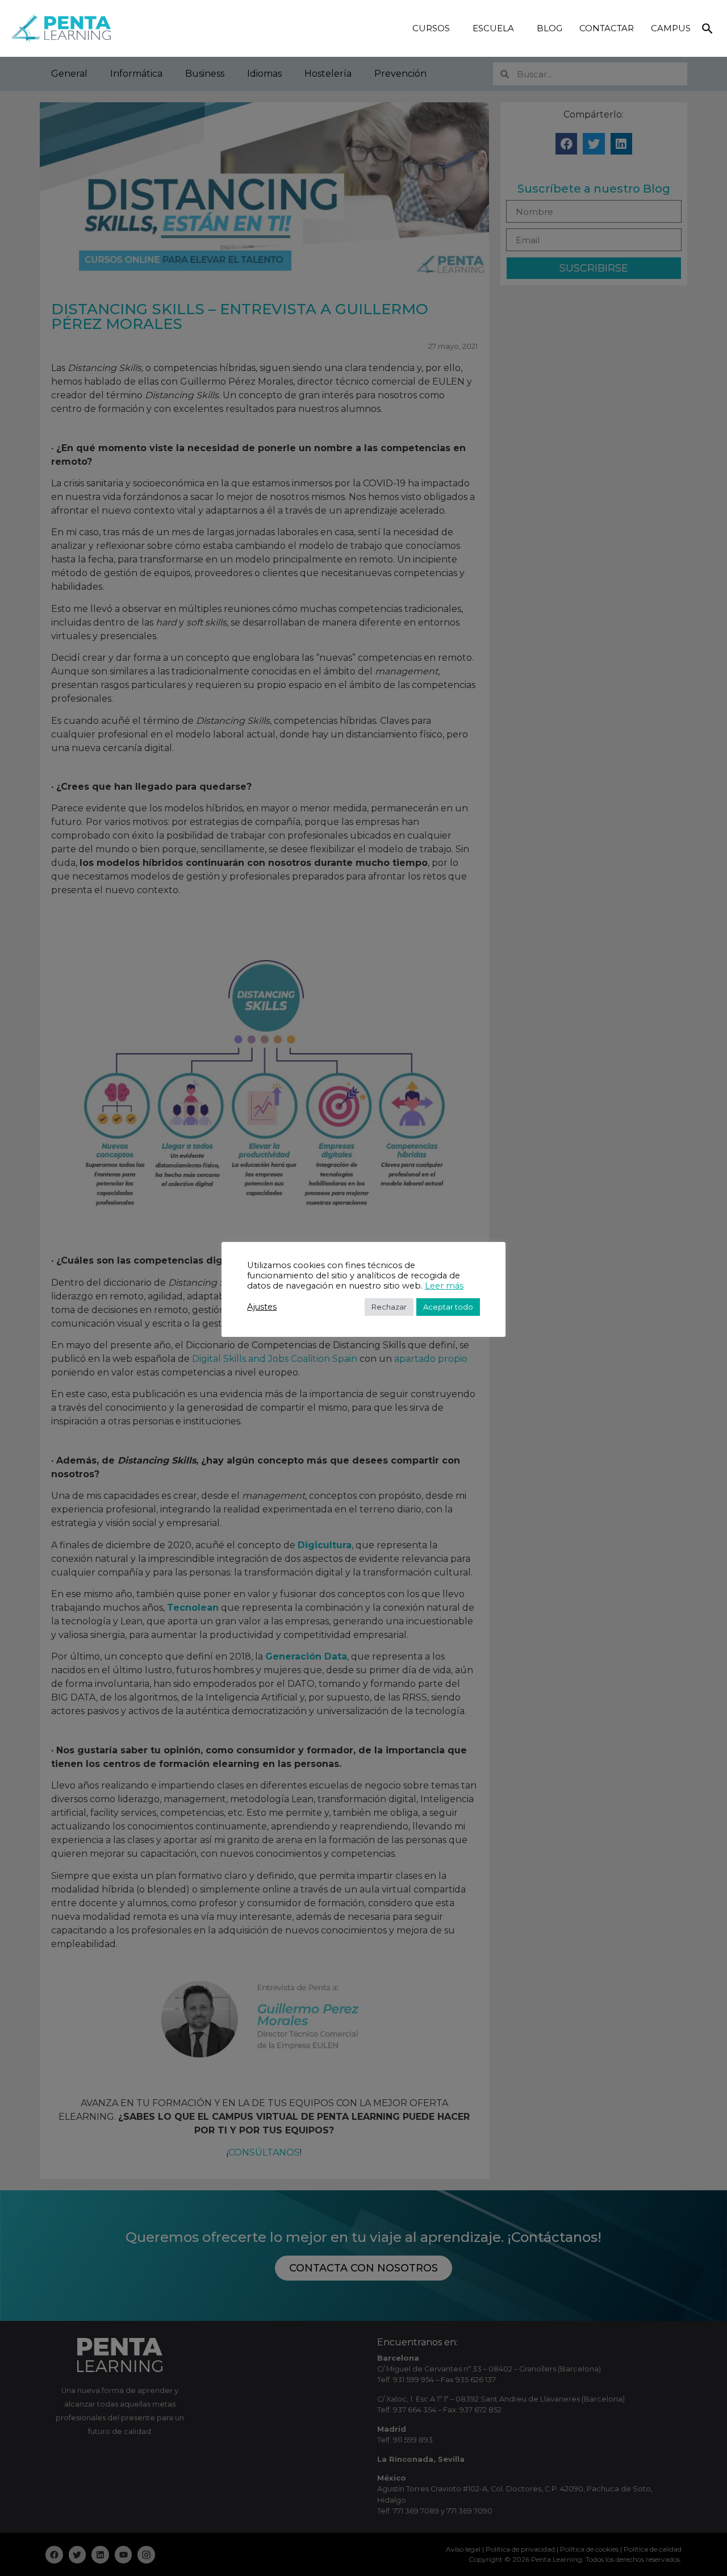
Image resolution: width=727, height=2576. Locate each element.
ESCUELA (493, 28)
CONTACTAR (607, 28)
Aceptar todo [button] (448, 1307)
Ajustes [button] (262, 1307)
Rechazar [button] (389, 1307)
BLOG (550, 28)
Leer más (444, 1286)
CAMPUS (671, 28)
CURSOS (431, 28)
